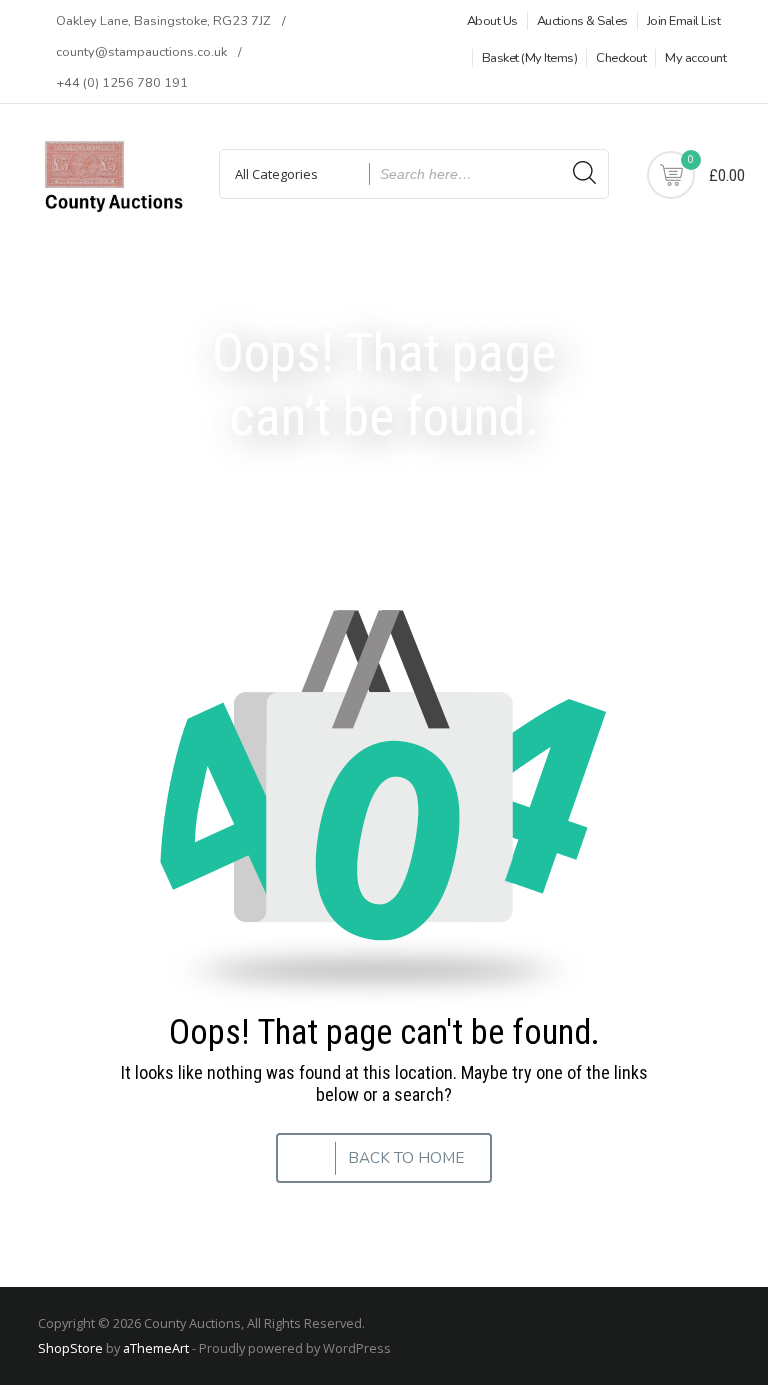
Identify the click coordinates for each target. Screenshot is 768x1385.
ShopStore (70, 1348)
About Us (492, 21)
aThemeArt (156, 1348)
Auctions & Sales (582, 21)
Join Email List (684, 21)
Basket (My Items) (530, 58)
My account (695, 58)
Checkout (621, 58)
